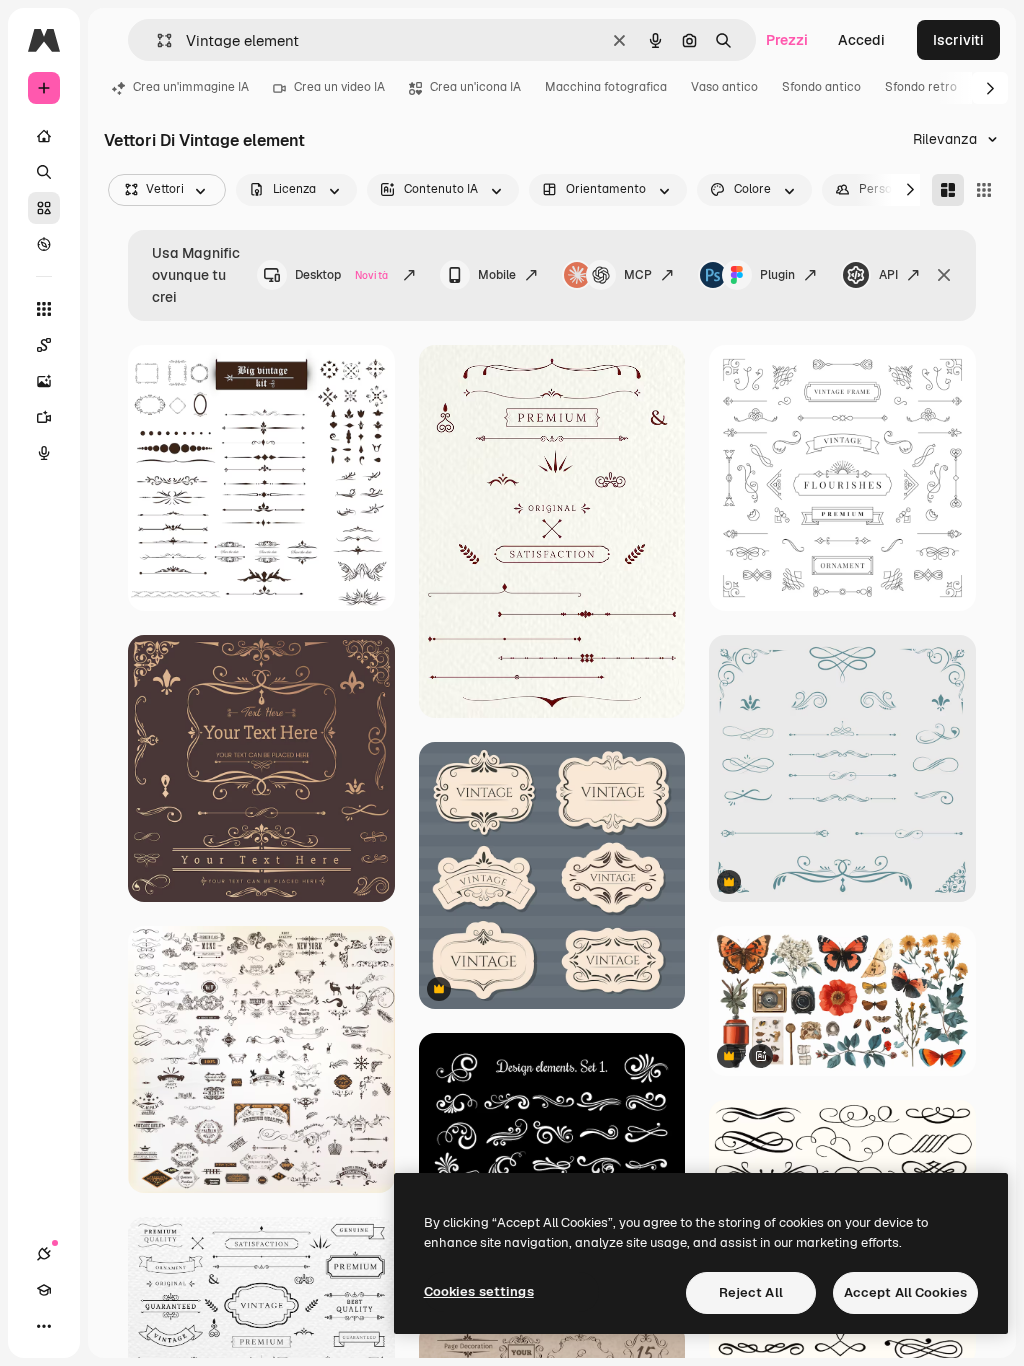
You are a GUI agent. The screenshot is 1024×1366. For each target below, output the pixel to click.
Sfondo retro (921, 87)
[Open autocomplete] (156, 40)
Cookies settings (479, 1291)
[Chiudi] (944, 275)
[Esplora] (44, 244)
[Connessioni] (44, 1254)
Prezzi (787, 40)
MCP (638, 275)
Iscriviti (958, 40)
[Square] (984, 190)
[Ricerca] (44, 172)
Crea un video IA (339, 87)
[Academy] (44, 1290)
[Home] (44, 136)
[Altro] (44, 1326)
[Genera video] (44, 417)
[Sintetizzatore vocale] (44, 453)
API (888, 275)
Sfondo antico (821, 87)
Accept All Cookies (905, 1292)
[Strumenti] (44, 309)
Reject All (751, 1292)
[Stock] (44, 208)
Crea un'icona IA (475, 87)
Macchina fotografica (606, 87)
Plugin (777, 275)
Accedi (861, 40)
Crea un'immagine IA (191, 87)
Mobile (497, 275)
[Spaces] (44, 345)
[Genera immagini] (44, 381)
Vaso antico (724, 87)
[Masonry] (948, 190)
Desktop (341, 275)
